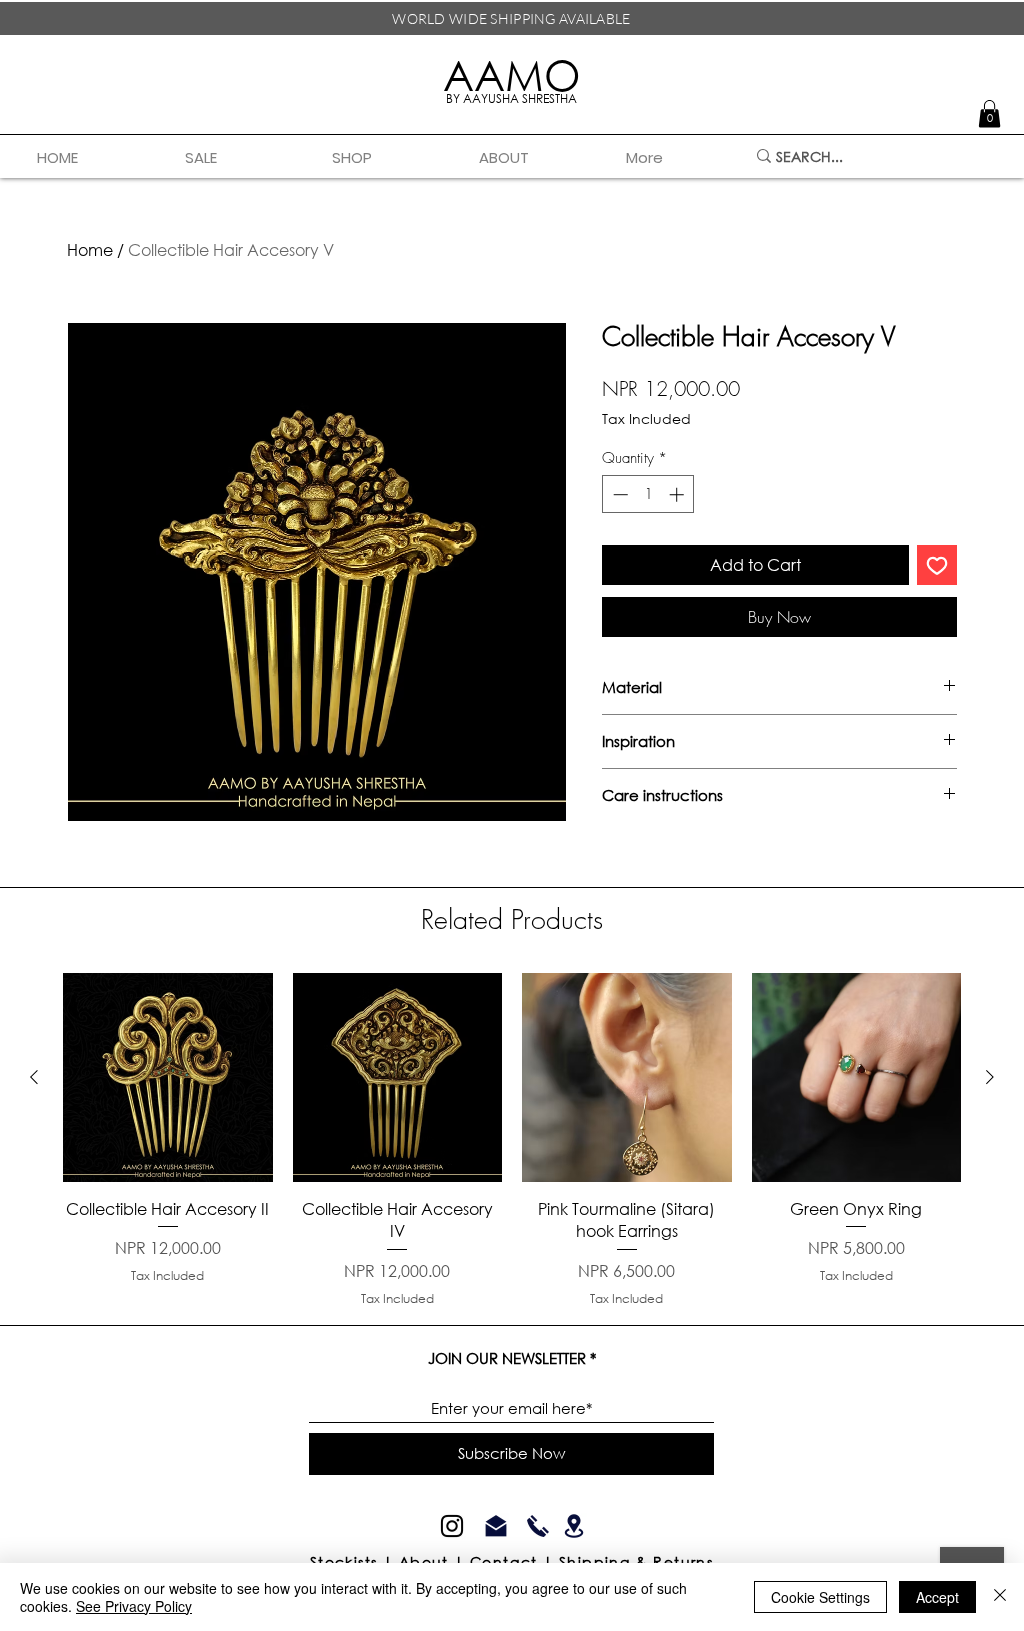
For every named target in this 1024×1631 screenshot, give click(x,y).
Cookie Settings (820, 1597)
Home (90, 249)
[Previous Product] (34, 1077)
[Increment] (678, 494)
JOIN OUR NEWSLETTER (507, 1358)
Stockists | (354, 1561)
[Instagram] (452, 1526)
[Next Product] (990, 1077)
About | (434, 1561)
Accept (937, 1597)
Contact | (514, 1561)
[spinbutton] (648, 494)
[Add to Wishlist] (937, 565)
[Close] (1000, 1597)
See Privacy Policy (134, 1606)
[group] (512, 1140)
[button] (390, 158)
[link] (989, 113)
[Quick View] (168, 1078)
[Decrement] (618, 494)
